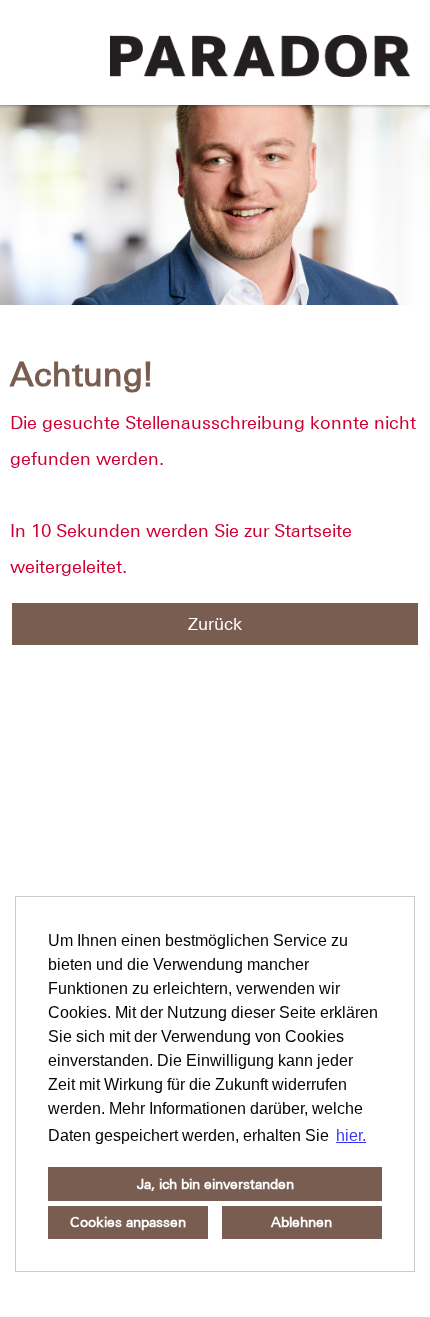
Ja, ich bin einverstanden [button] (215, 1184)
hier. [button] (351, 1135)
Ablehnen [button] (301, 1222)
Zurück (215, 624)
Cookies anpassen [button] (128, 1222)
